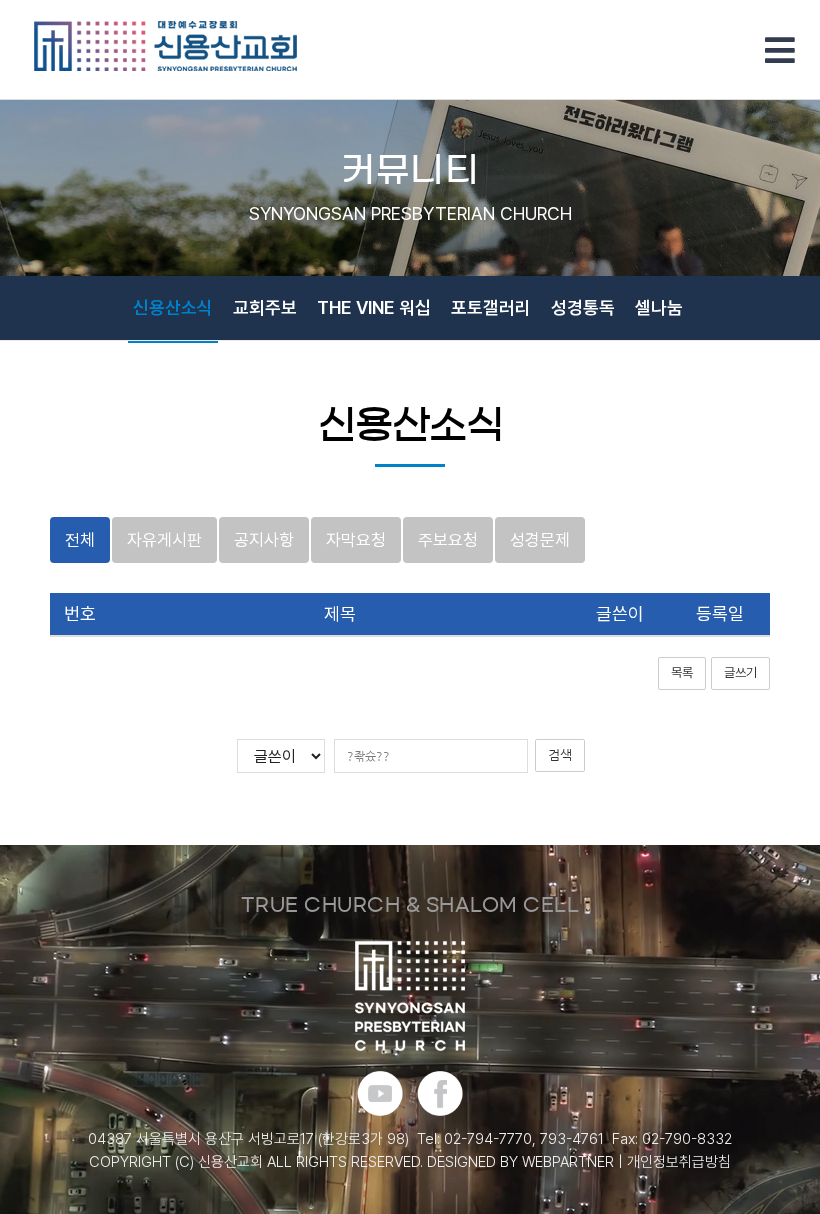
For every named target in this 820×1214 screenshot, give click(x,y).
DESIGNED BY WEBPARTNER (520, 1162)
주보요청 (448, 540)
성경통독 (583, 307)
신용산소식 (173, 307)
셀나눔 (659, 307)
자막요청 (356, 540)
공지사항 (264, 540)
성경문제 (540, 540)
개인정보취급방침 (679, 1162)
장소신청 (695, 374)
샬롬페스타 (396, 374)
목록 (682, 672)
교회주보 (265, 307)
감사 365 (607, 374)
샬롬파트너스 (504, 374)
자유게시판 (164, 540)
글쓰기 (740, 672)
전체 (80, 540)
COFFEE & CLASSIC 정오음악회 (212, 374)
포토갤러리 (491, 307)
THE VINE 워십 (374, 307)
